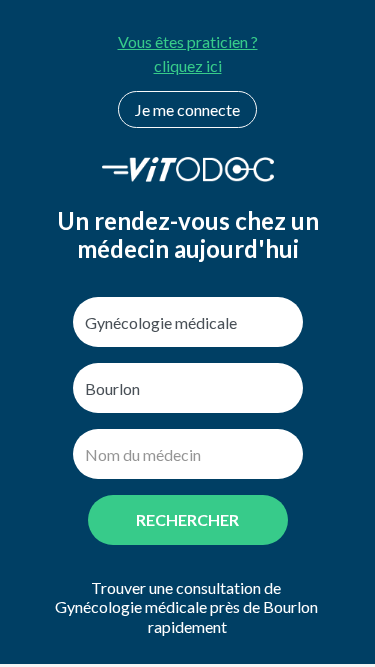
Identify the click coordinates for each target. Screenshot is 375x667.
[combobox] (188, 322)
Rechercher (187, 519)
